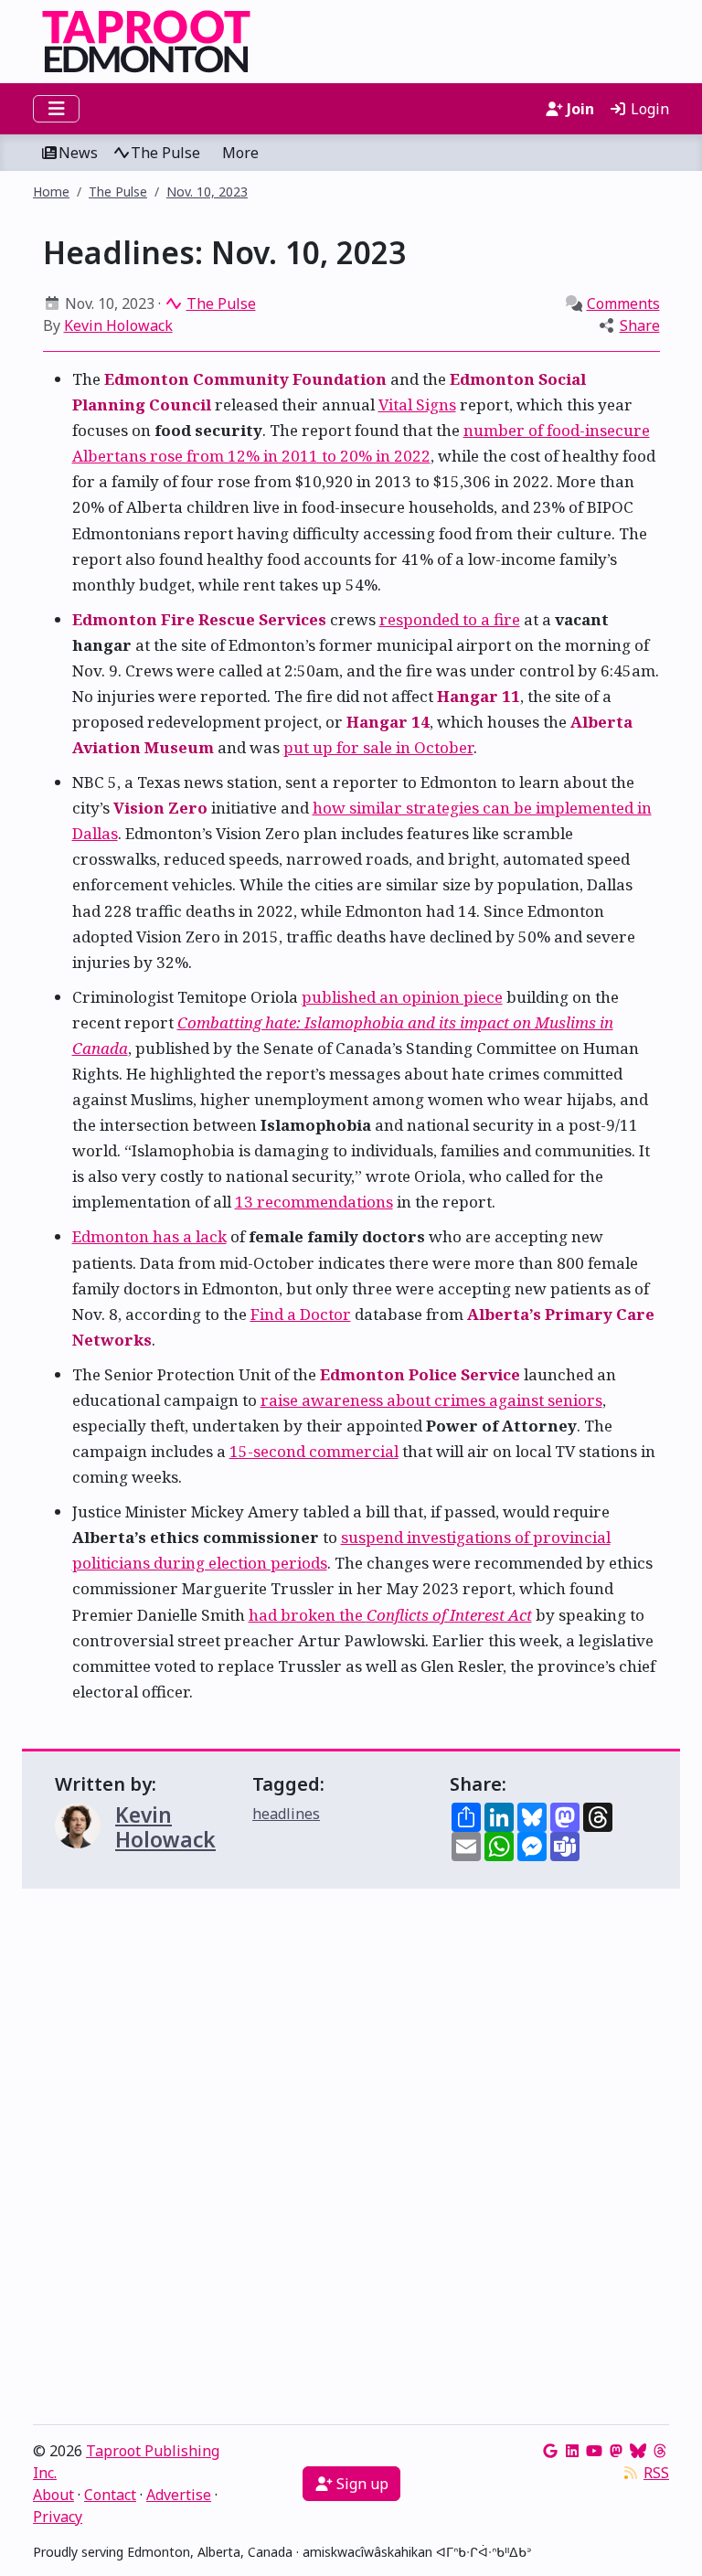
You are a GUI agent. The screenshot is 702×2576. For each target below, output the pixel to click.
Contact (110, 2495)
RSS (656, 2473)
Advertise (179, 2495)
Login (648, 109)
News (78, 153)
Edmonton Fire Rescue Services (199, 619)
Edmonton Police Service (420, 1374)
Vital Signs (417, 404)
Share (640, 325)
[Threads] (660, 2451)
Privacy (58, 2517)
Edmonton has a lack (149, 1236)
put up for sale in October (378, 747)
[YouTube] (594, 2451)
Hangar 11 (479, 696)
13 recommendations (314, 1202)
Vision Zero (160, 808)
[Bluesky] (638, 2451)
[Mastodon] (616, 2451)
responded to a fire (450, 619)
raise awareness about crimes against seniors (431, 1400)
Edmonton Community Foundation (245, 379)
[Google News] (550, 2451)
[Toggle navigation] (56, 109)
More (240, 153)
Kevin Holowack (118, 325)
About (53, 2495)
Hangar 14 (388, 722)
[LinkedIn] (572, 2451)
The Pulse (165, 153)
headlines (286, 1814)
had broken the (390, 1615)
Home (51, 192)
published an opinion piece (402, 997)
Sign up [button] (361, 2484)
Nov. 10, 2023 (207, 192)
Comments (623, 303)
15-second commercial (314, 1451)
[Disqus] (351, 2161)
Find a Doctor (301, 1314)
